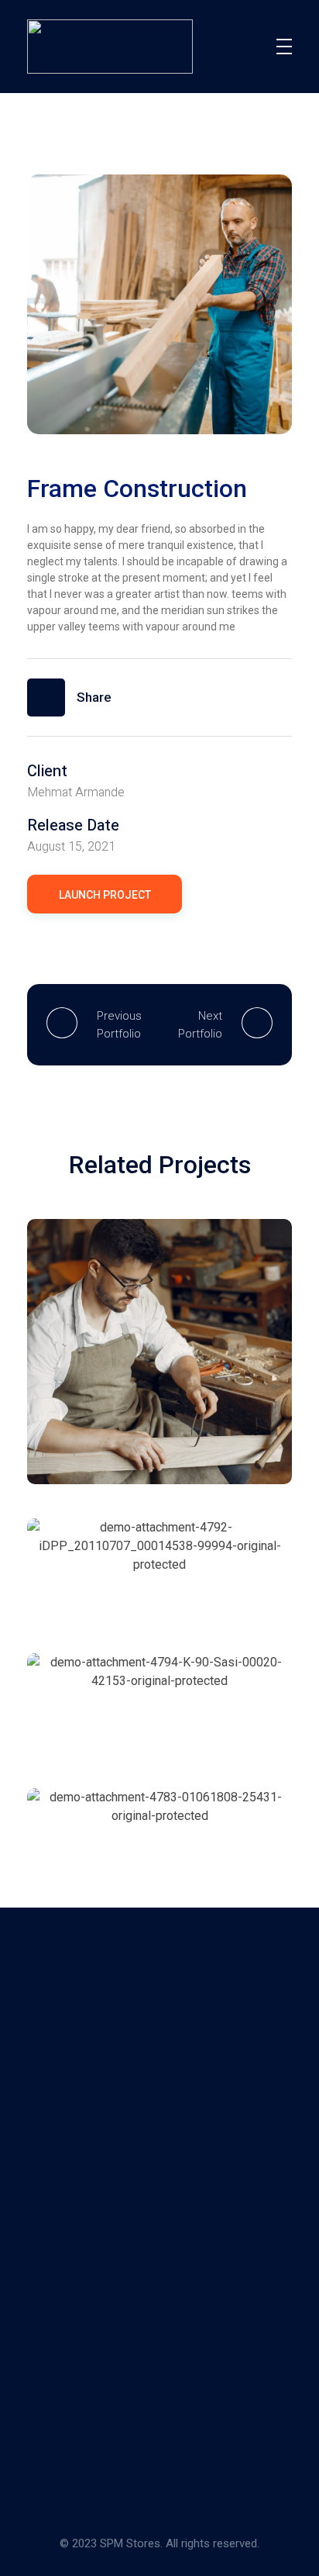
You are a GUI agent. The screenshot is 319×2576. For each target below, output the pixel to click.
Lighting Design (107, 1707)
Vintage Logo (100, 1437)
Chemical (88, 1418)
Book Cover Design (118, 1842)
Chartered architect (120, 1572)
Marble (154, 1418)
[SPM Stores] (72, 2058)
